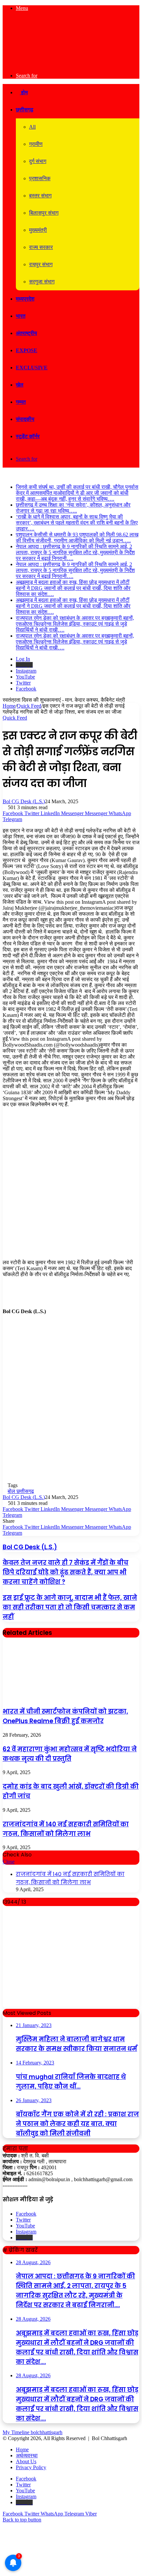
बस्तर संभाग (40, 196)
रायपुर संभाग (41, 264)
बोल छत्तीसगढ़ (21, 1491)
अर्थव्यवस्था (27, 2455)
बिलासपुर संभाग (44, 213)
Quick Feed (29, 706)
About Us (26, 2461)
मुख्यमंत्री (38, 230)
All (32, 127)
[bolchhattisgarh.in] (71, 64)
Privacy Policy (31, 2467)
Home (9, 706)
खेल (20, 385)
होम (24, 92)
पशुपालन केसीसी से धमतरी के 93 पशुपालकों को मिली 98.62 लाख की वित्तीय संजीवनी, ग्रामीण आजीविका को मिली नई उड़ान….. (77, 538)
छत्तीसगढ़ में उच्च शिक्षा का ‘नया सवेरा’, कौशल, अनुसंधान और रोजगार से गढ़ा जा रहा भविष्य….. (73, 508)
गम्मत (21, 402)
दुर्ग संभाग (38, 161)
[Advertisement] (71, 1186)
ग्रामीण (36, 144)
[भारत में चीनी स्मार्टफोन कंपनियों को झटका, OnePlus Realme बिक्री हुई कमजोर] (52, 1697)
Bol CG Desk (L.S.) (24, 801)
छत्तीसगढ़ (25, 110)
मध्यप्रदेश (25, 299)
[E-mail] (7, 1327)
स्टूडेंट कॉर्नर (28, 436)
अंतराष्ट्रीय (26, 333)
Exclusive (32, 368)
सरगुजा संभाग (42, 282)
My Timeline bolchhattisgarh (33, 2432)
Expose (27, 350)
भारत (21, 316)
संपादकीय (25, 419)
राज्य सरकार (41, 247)
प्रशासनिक (40, 178)
